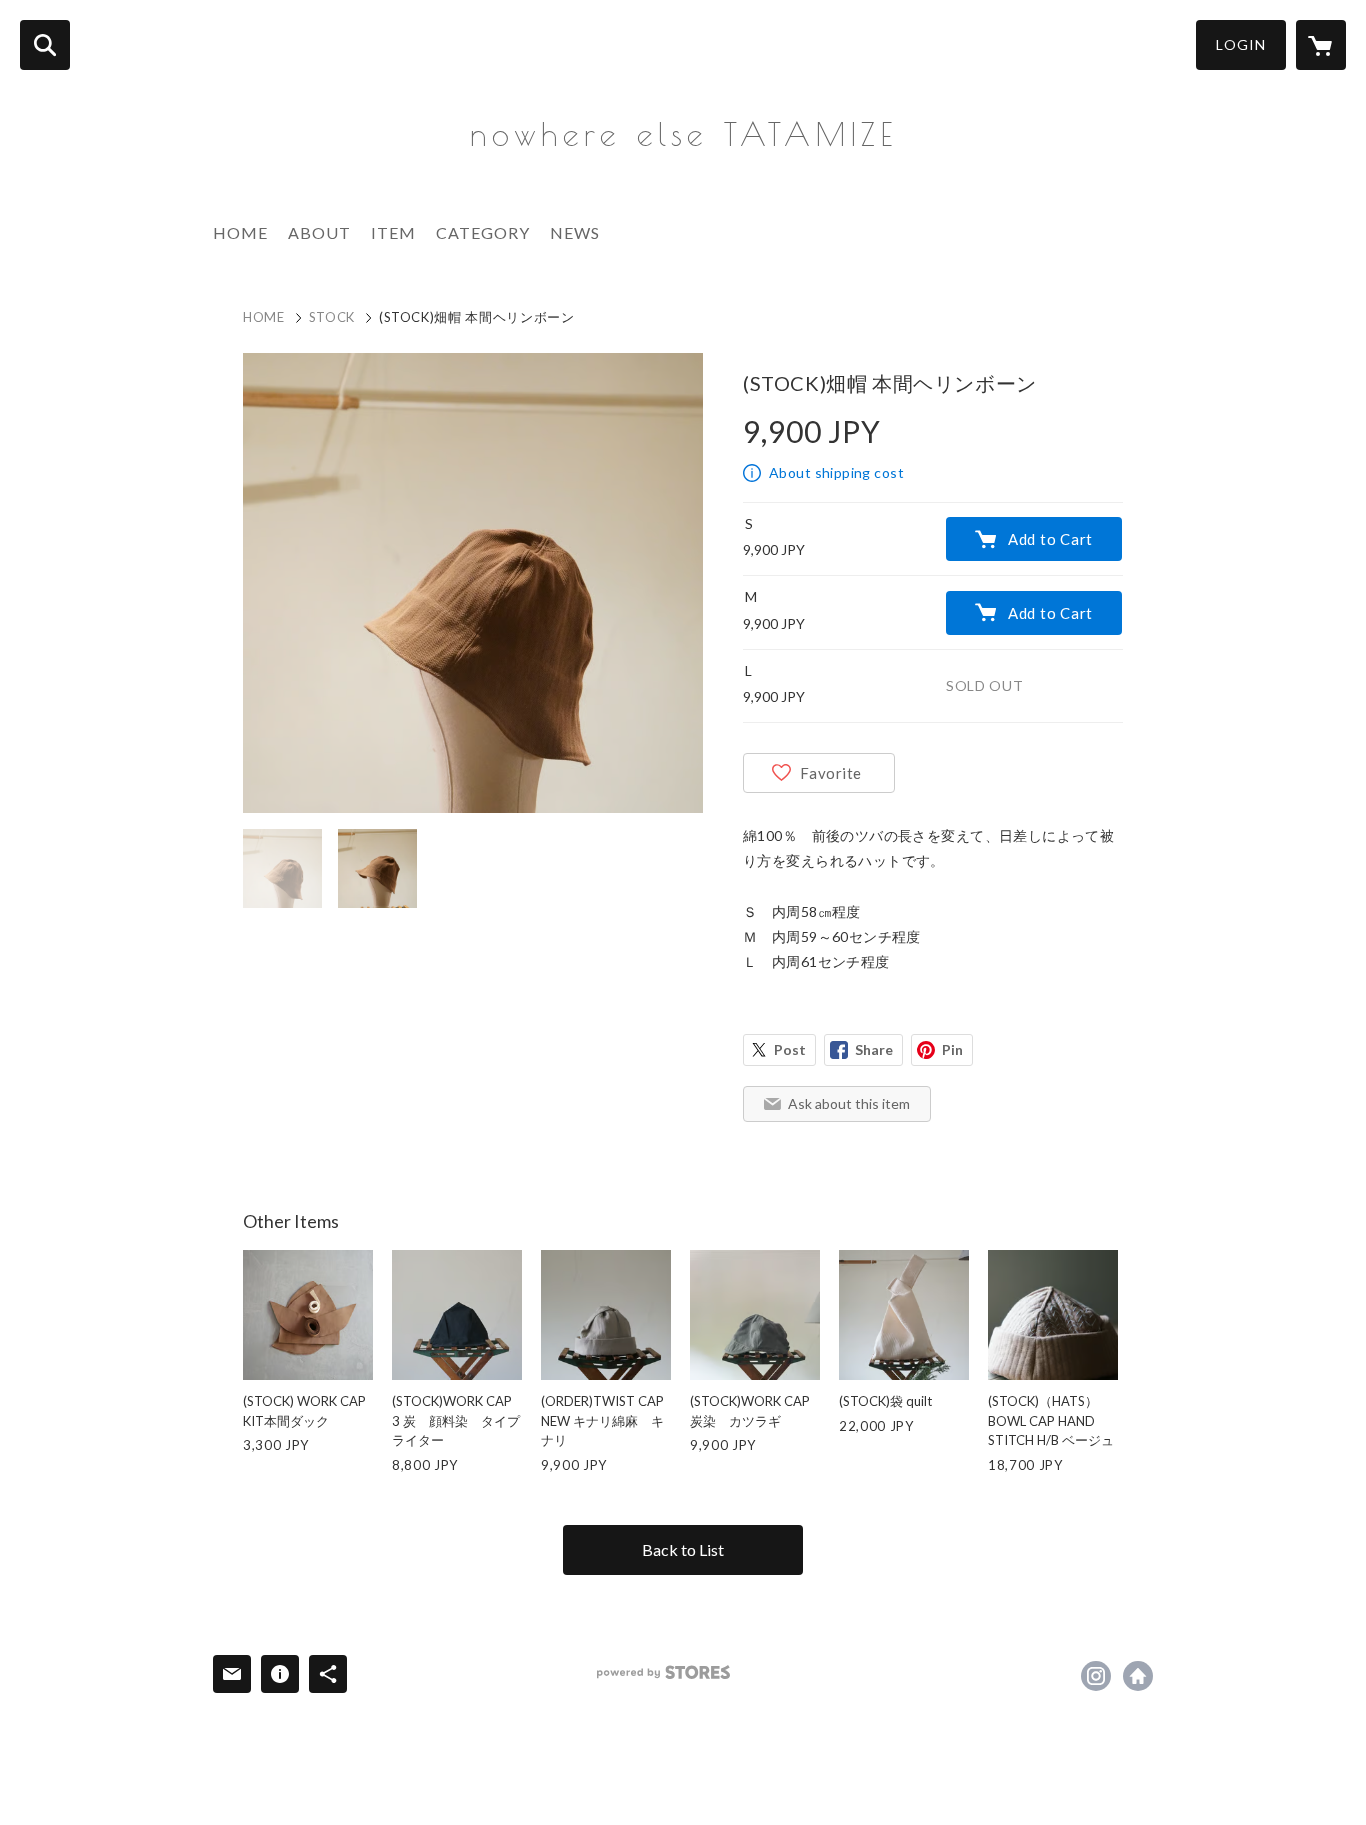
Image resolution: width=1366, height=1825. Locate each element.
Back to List (683, 1549)
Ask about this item (849, 1103)
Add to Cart (1050, 539)
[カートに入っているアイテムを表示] (1321, 45)
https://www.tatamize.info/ (1138, 1676)
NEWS (575, 232)
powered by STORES (663, 1672)
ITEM (393, 232)
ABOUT (319, 232)
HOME (240, 232)
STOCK (332, 317)
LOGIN (1241, 44)
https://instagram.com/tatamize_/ (1096, 1676)
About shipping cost (836, 472)
